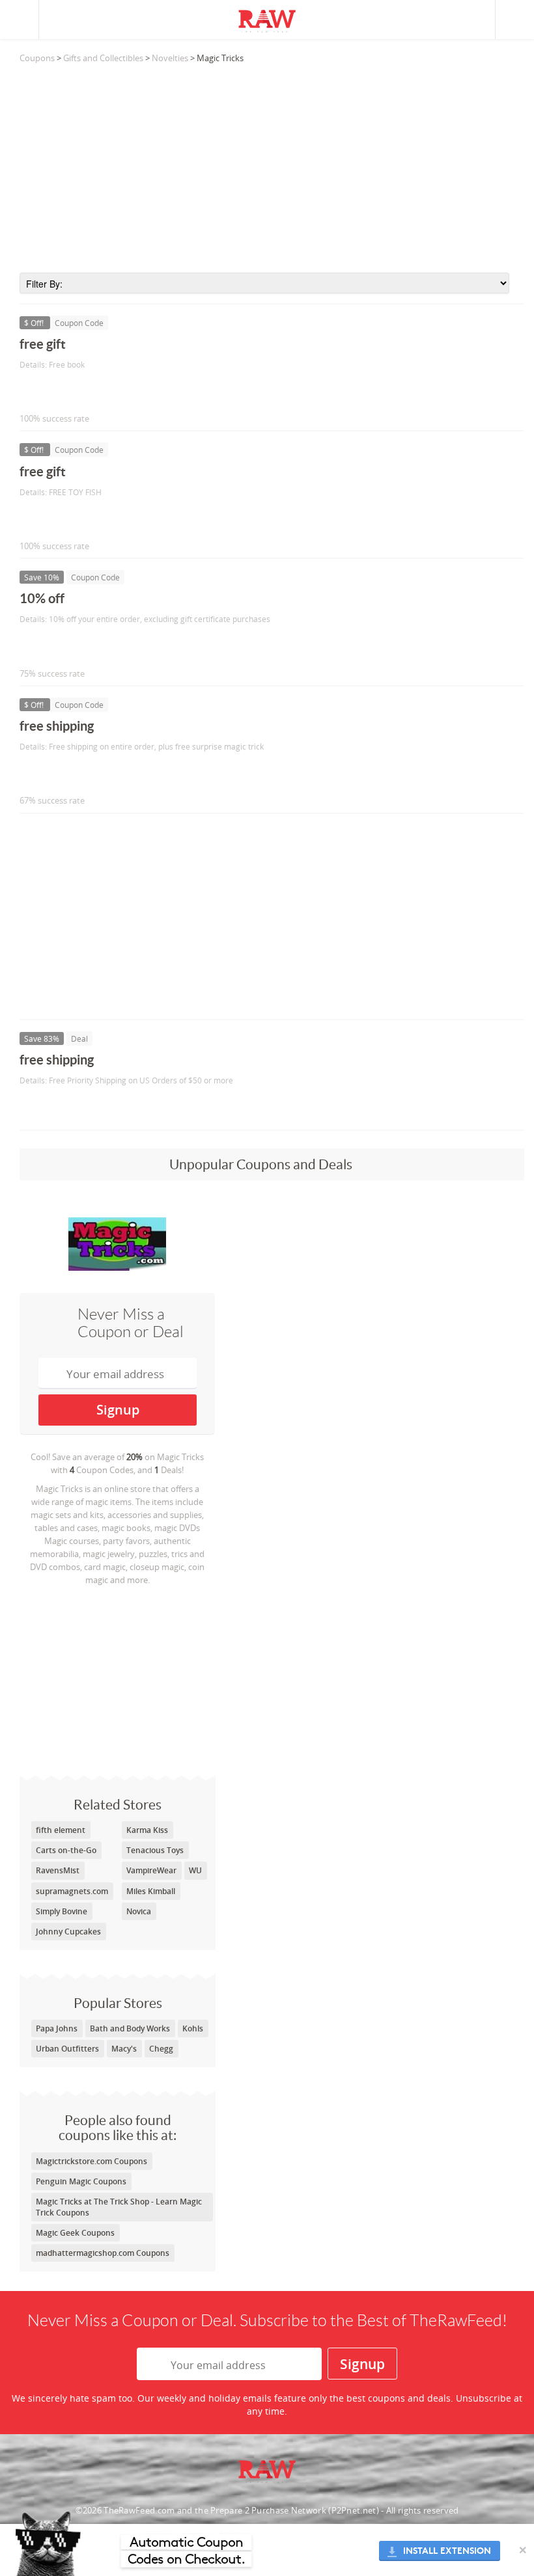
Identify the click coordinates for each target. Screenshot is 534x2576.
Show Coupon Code (79, 391)
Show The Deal (67, 1107)
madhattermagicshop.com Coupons (103, 2253)
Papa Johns (57, 2028)
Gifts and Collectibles (103, 58)
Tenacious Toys (155, 1850)
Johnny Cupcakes (68, 1932)
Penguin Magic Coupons (81, 2181)
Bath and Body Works (130, 2028)
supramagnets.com (72, 1891)
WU (195, 1870)
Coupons (37, 58)
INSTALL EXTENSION (447, 2551)
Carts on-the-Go (66, 1850)
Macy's (124, 2049)
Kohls (193, 2028)
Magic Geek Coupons (75, 2233)
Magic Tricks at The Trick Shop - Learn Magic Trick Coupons (119, 2207)
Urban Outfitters (67, 2049)
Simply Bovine (62, 1911)
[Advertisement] (272, 169)
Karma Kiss (147, 1830)
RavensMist (58, 1870)
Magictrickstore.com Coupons (91, 2161)
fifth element (61, 1830)
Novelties (170, 58)
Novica (139, 1911)
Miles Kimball (151, 1891)
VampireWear (151, 1870)
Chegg (161, 2049)
